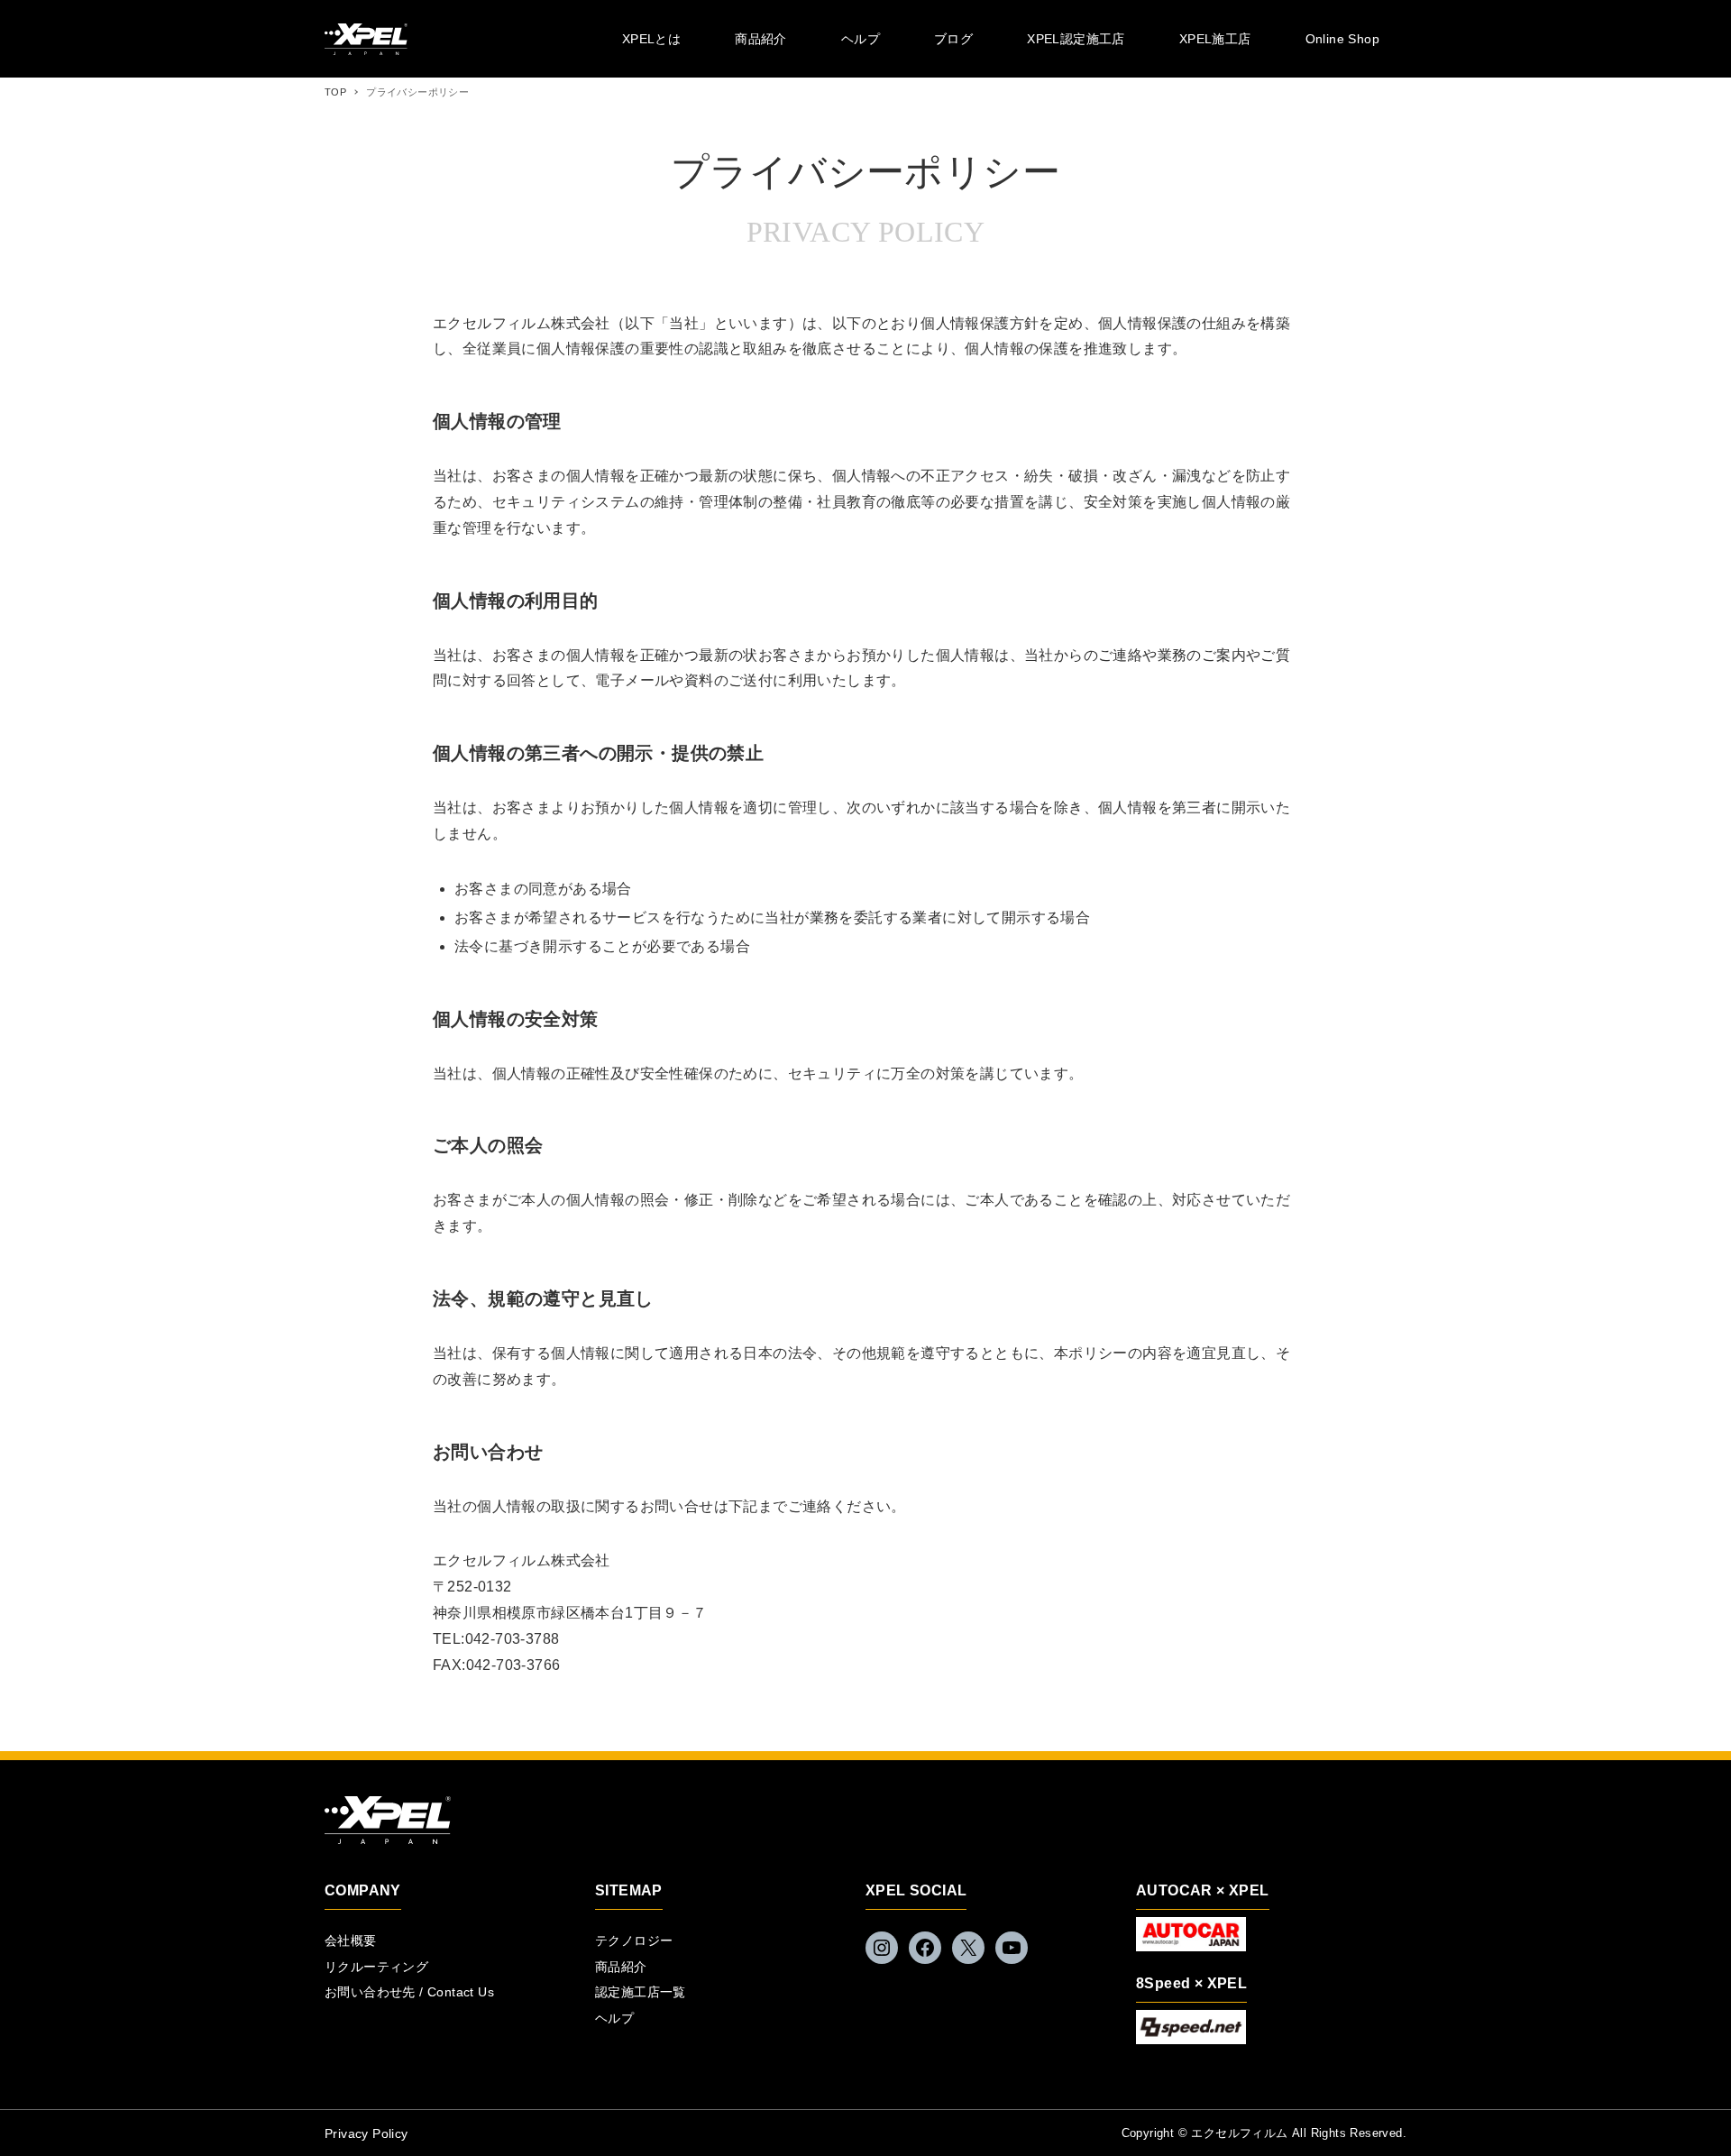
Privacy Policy (366, 2133)
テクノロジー (634, 1940)
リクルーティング (376, 1967)
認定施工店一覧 (641, 1992)
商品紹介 (621, 1967)
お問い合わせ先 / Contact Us (409, 1992)
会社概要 (351, 1940)
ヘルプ (614, 2018)
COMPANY (363, 1890)
